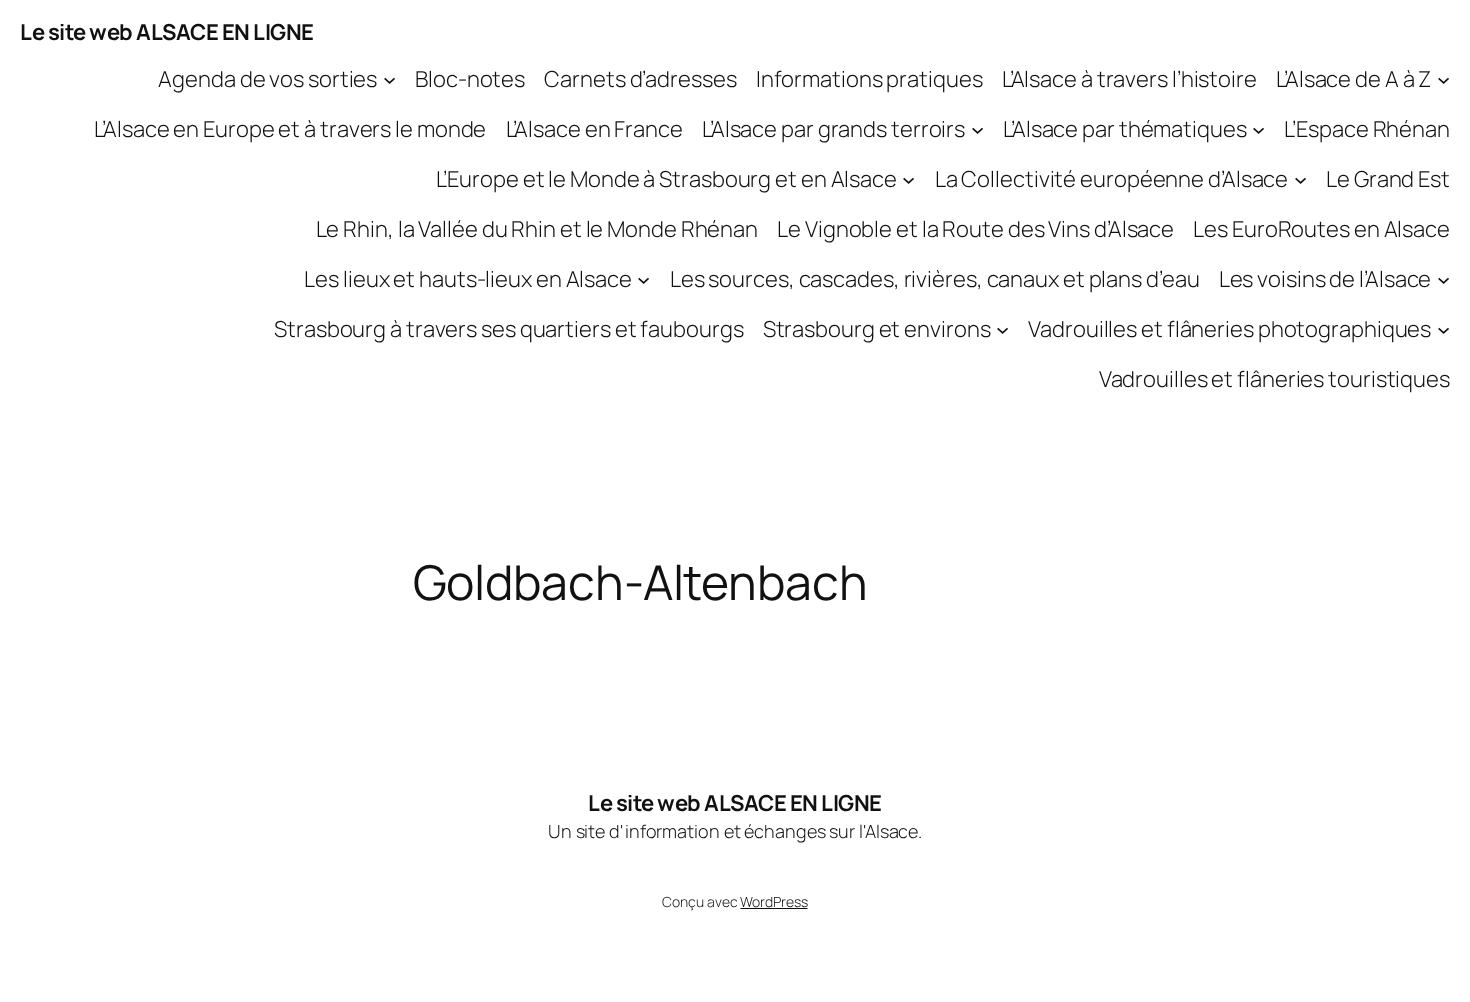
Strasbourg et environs (877, 329)
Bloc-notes (470, 79)
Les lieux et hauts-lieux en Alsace (468, 279)
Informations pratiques (869, 79)
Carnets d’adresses (640, 79)
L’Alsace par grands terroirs (833, 129)
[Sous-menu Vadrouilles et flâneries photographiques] (1443, 329)
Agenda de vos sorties (267, 79)
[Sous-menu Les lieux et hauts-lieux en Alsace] (643, 279)
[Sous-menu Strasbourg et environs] (1002, 329)
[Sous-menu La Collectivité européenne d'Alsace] (1300, 179)
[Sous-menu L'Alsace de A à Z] (1443, 79)
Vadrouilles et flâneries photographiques (1229, 329)
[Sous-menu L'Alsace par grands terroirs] (977, 129)
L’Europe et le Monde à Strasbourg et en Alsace (666, 179)
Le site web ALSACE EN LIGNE (167, 32)
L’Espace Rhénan (1367, 129)
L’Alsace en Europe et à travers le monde (290, 129)
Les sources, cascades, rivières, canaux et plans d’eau (935, 279)
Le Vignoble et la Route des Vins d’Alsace (975, 229)
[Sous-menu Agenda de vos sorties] (389, 79)
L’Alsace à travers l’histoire (1129, 79)
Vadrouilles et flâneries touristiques (1274, 379)
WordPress (773, 901)
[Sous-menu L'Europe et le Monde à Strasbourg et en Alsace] (908, 179)
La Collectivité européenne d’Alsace (1112, 179)
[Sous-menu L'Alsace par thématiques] (1258, 129)
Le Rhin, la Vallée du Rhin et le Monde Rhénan (537, 229)
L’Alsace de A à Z (1353, 79)
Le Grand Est (1388, 179)
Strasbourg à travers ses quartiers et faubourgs (508, 329)
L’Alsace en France (594, 129)
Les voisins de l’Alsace (1325, 279)
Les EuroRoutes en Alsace (1321, 229)
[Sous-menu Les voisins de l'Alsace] (1443, 279)
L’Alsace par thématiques (1125, 129)
